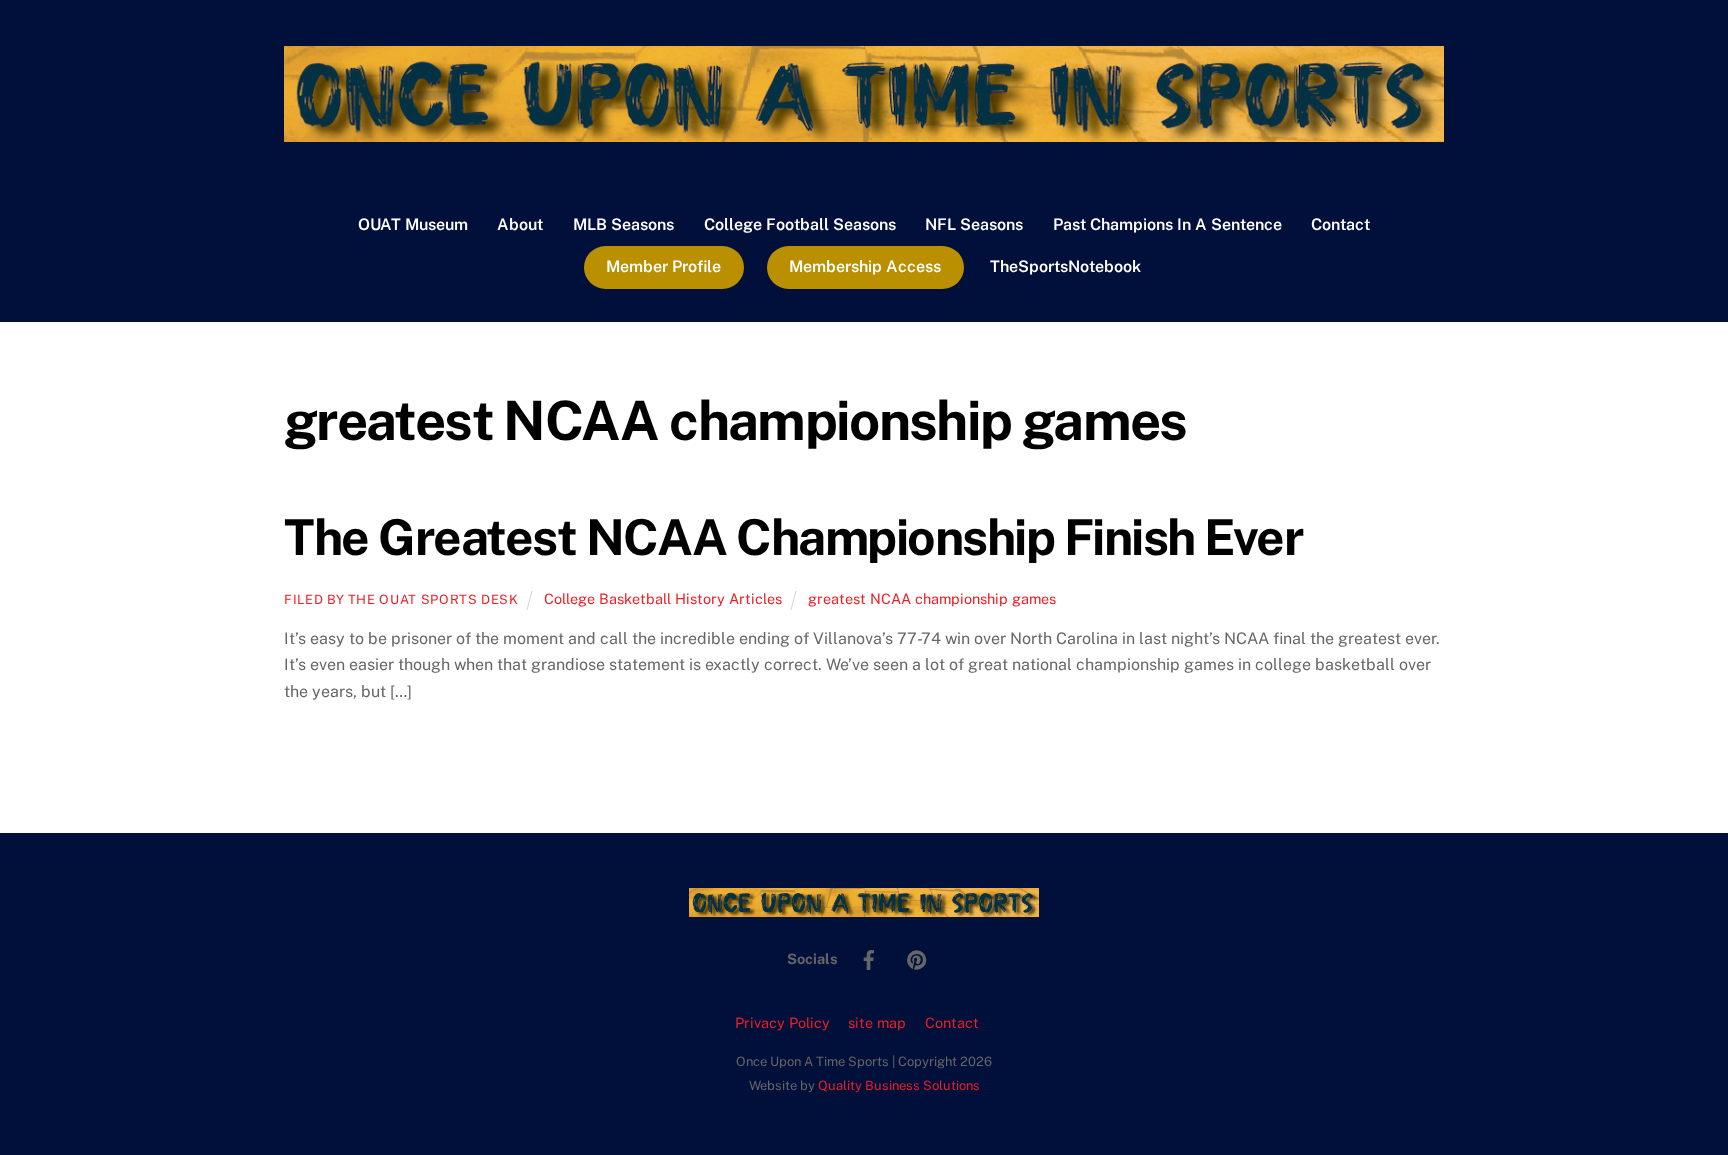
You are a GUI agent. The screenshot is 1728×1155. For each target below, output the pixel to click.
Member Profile (663, 266)
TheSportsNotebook (1065, 266)
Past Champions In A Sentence (1167, 224)
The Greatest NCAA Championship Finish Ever (793, 537)
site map (877, 1022)
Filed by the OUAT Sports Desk (401, 599)
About (520, 224)
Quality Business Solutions (899, 1085)
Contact (1340, 224)
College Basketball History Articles (663, 598)
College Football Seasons (800, 224)
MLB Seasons (623, 224)
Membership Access (865, 266)
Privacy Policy (782, 1022)
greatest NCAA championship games (932, 598)
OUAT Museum (413, 224)
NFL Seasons (974, 224)
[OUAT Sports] (864, 132)
